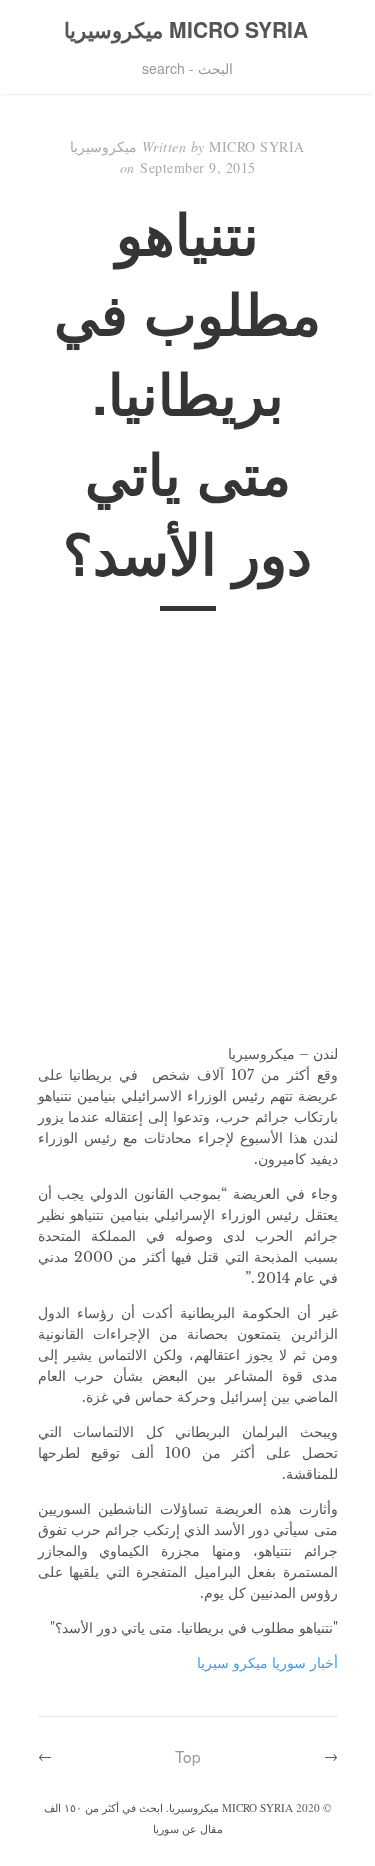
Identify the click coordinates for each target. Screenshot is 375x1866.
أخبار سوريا (305, 1663)
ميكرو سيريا (232, 1663)
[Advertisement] (187, 840)
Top (188, 1756)
